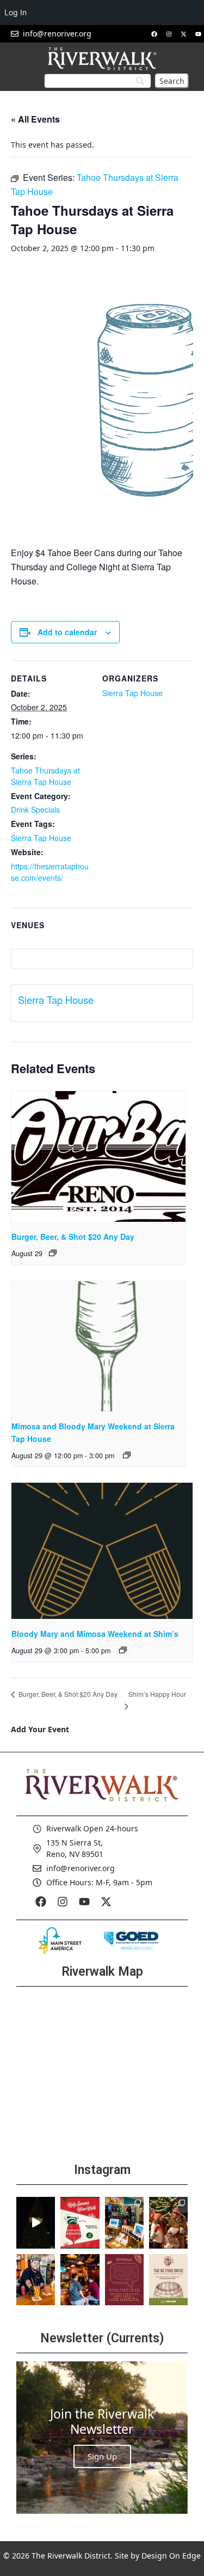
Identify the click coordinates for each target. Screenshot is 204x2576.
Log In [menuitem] (16, 12)
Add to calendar (67, 632)
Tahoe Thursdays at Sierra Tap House (45, 776)
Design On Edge (171, 2556)
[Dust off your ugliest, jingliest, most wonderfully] (80, 2223)
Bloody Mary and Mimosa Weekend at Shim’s (95, 1634)
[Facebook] (154, 34)
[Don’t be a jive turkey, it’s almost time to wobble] (124, 2280)
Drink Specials (35, 809)
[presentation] (98, 1156)
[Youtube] (198, 34)
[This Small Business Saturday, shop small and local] (124, 2223)
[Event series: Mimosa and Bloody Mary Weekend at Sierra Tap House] (127, 1455)
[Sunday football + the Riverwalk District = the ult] (80, 2280)
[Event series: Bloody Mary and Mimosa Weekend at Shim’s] (123, 1650)
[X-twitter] (183, 34)
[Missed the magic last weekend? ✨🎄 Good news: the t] (36, 2223)
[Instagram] (169, 34)
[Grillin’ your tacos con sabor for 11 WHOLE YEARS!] (36, 2280)
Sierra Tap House (41, 838)
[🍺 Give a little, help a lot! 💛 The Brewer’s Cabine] (168, 2280)
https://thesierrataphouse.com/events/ (50, 872)
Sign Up (102, 2456)
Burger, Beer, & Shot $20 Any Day (73, 1237)
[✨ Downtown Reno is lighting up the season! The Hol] (168, 2223)
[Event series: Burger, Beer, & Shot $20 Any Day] (53, 1253)
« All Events (35, 119)
